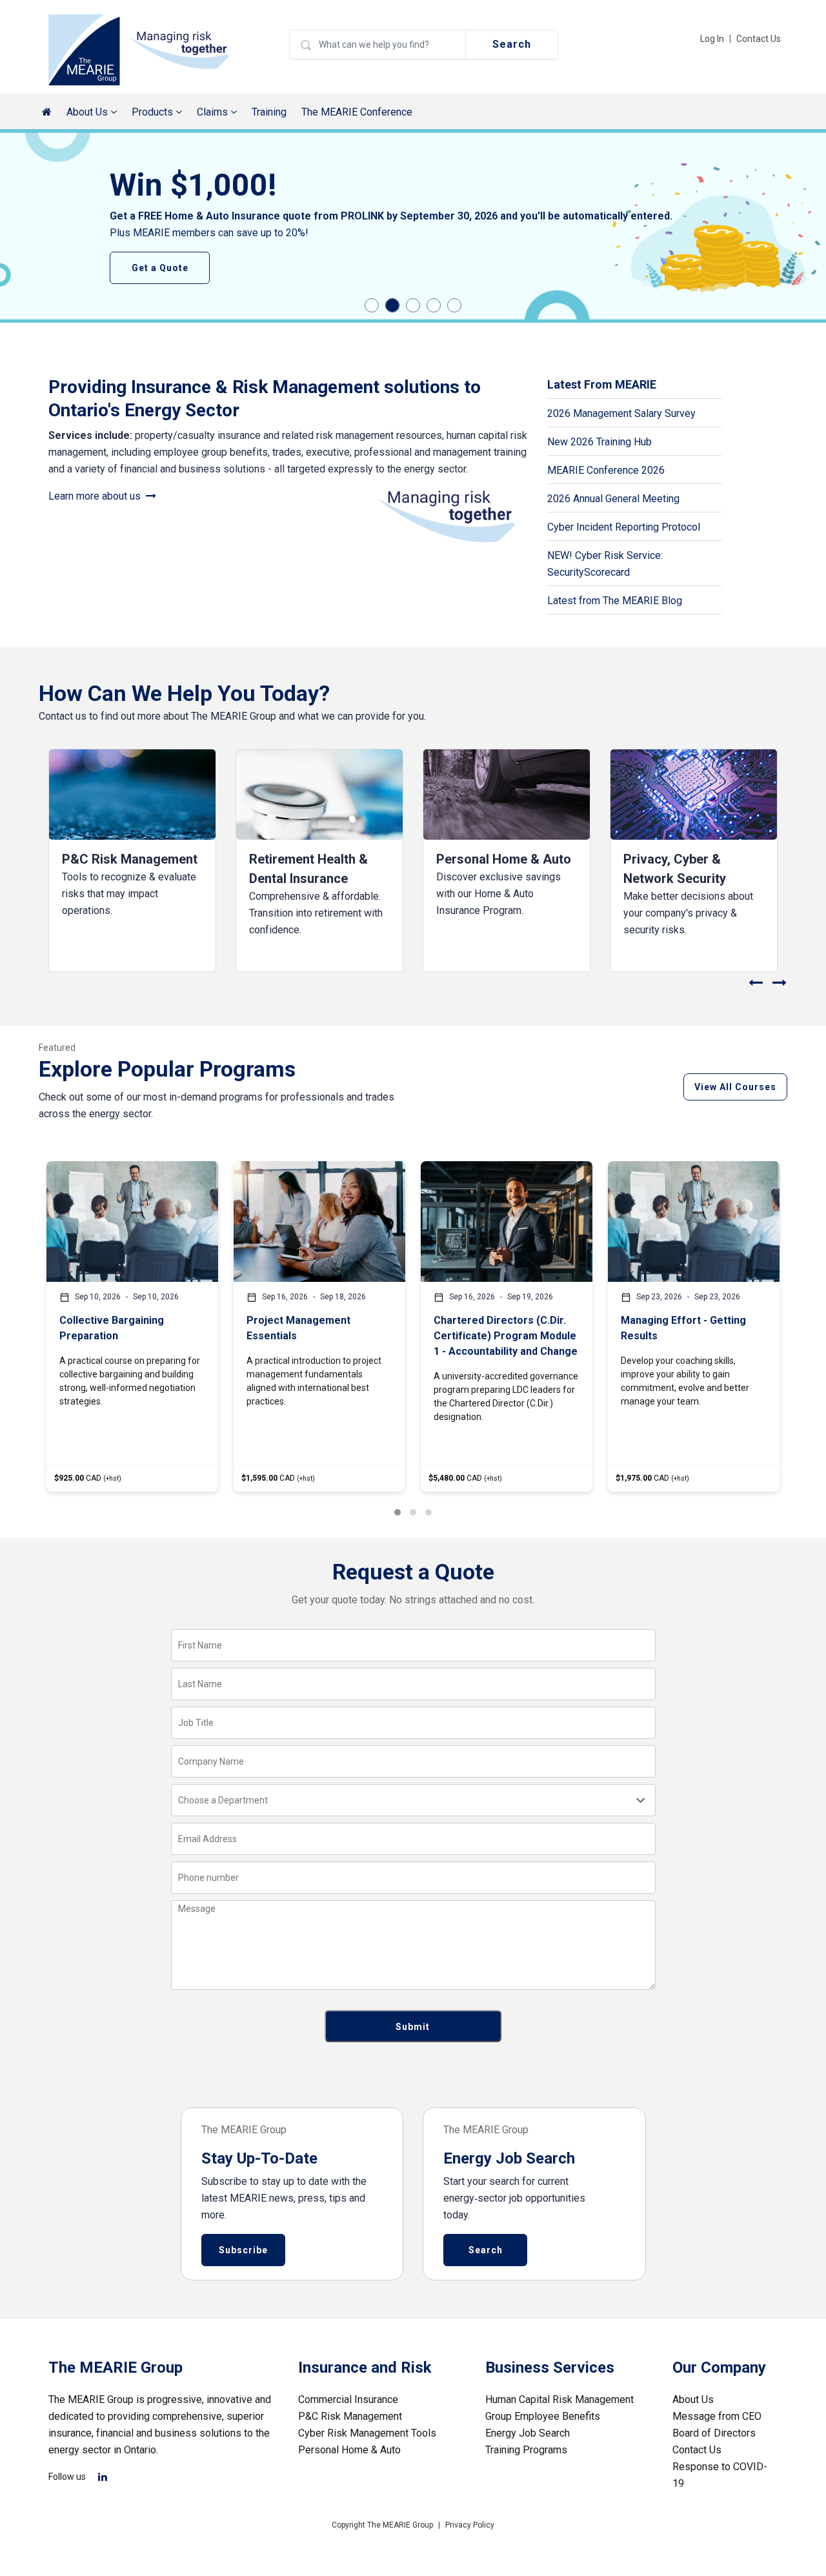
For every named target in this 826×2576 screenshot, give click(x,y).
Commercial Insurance (348, 2399)
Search (512, 44)
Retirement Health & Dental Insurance (308, 869)
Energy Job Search (528, 2433)
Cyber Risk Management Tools (367, 2433)
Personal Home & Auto (504, 859)
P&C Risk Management (130, 859)
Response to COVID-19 (720, 2475)
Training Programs (526, 2450)
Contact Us (759, 39)
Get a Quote (160, 268)
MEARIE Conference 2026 (606, 470)
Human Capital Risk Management (559, 2399)
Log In (712, 39)
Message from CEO (717, 2416)
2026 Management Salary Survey (621, 413)
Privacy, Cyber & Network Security (675, 869)
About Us (693, 2399)
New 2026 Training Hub (599, 442)
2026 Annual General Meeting (613, 499)
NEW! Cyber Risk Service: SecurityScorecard (605, 564)
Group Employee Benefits (543, 2416)
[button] (398, 1512)
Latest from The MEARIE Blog (615, 601)
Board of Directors (714, 2433)
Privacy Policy (470, 2525)
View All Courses (735, 1087)
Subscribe (243, 2250)
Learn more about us (97, 496)
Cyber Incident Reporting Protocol (624, 527)
